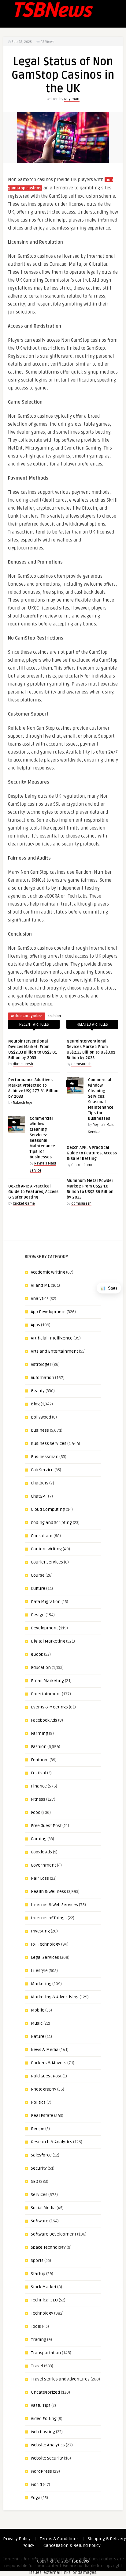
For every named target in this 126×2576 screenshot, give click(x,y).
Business (40, 1430)
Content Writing (46, 1549)
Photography (44, 2089)
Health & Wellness (48, 1892)
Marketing (41, 1984)
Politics (38, 2102)
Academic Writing (48, 1272)
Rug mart (72, 99)
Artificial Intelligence (52, 1338)
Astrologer (41, 1364)
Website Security (47, 2458)
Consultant (42, 1536)
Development (44, 1628)
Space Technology (48, 2247)
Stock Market (44, 2287)
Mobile (38, 2010)
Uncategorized (45, 2392)
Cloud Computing (48, 1509)
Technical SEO (44, 2300)
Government (43, 1865)
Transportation (46, 2353)
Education (41, 1668)
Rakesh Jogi (22, 1103)
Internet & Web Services (54, 1905)
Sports (37, 2261)
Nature (38, 2036)
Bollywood (41, 1417)
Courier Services (47, 1562)
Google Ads (41, 1852)
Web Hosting (43, 2432)
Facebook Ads (44, 1720)
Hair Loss (40, 1878)
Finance (39, 1786)
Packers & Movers (49, 2063)
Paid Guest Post (46, 2076)
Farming (39, 1733)
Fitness (38, 1799)
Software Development (54, 2234)
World (36, 2485)
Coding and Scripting (51, 1523)
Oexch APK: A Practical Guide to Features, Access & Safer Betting (33, 1192)
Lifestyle (39, 1971)
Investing (40, 1931)
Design (38, 1615)
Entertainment (46, 1694)
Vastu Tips (41, 2405)
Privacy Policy (17, 2539)
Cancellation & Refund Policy (72, 2546)
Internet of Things (49, 1918)
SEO (35, 2181)
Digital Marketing (48, 1641)
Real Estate (42, 2116)
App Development (48, 1312)
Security (39, 2168)
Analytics (40, 1299)
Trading (39, 2340)
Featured (40, 1760)
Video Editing (44, 2419)
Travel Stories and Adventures (60, 2379)
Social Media (43, 2208)
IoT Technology (46, 1944)
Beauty (38, 1391)
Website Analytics (48, 2445)
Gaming (39, 1839)
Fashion (54, 1016)
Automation (43, 1378)
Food (36, 1812)
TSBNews (80, 2561)
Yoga (36, 2498)
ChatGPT (39, 1496)
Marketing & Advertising (55, 1997)
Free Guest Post (46, 1826)
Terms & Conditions (59, 2539)
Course (38, 1575)
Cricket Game (24, 1204)
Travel (37, 2366)
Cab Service (42, 1470)
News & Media (45, 2050)
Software (40, 2221)
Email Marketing (47, 1681)
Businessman (45, 1457)
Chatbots (40, 1483)
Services (39, 2195)
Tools (36, 2326)
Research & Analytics (52, 2142)
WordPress (41, 2471)
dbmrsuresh (23, 1064)
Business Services (49, 1444)
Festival (39, 1773)
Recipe (38, 2129)
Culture (38, 1588)
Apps (35, 1325)
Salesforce (41, 2155)
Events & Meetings (49, 1707)
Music (37, 2023)
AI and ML (40, 1285)
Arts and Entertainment (54, 1351)
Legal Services (45, 1957)
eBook (37, 1654)
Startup (38, 2274)
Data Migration (46, 1602)
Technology (42, 2313)
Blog (35, 1404)
